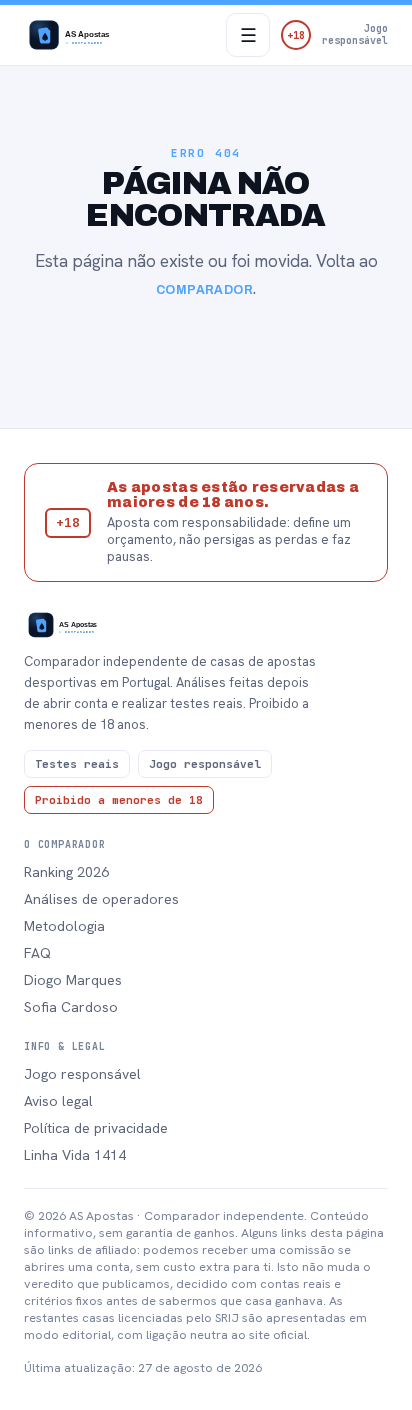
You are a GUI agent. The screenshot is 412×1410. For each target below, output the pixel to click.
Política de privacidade (96, 1128)
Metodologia (64, 926)
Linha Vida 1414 (75, 1155)
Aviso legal (58, 1101)
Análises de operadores (101, 899)
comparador (205, 290)
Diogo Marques (73, 980)
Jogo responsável (82, 1074)
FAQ (37, 953)
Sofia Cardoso (71, 1007)
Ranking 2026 (66, 872)
